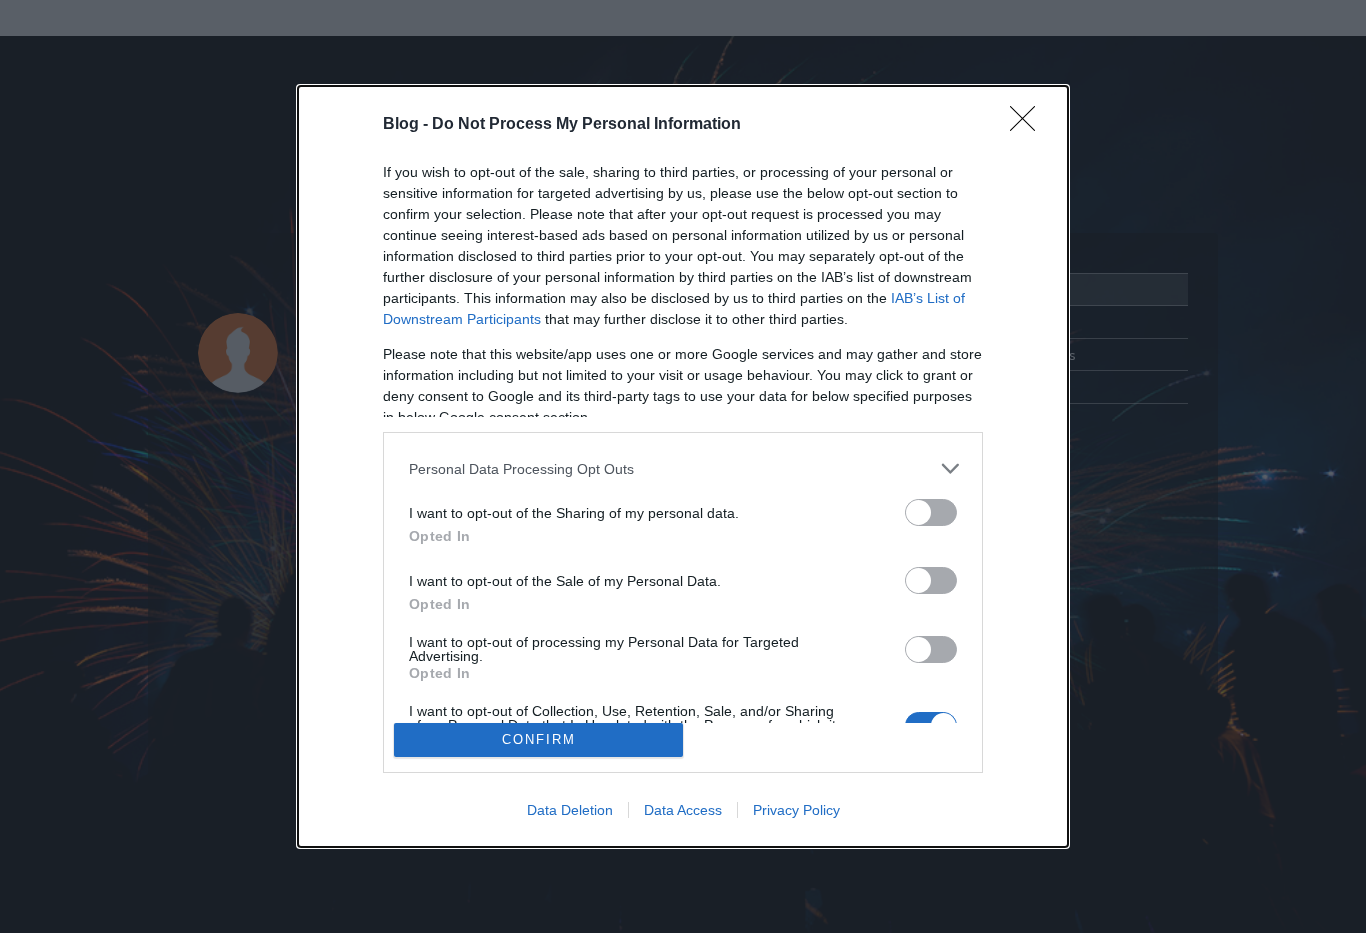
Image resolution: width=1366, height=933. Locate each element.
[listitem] (683, 468)
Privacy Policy (796, 810)
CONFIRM (539, 739)
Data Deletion (570, 810)
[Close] (1029, 125)
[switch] (931, 512)
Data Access (683, 810)
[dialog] (683, 466)
